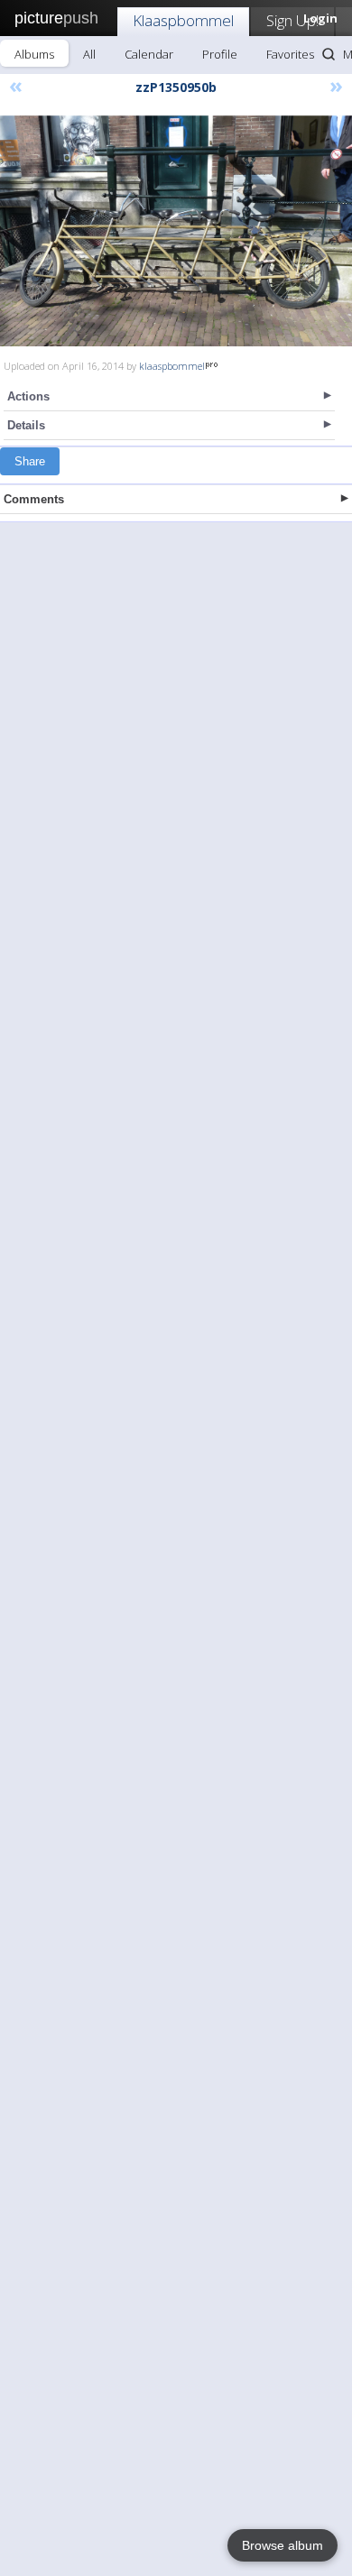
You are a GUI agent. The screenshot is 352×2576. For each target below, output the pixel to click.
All (89, 54)
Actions (28, 396)
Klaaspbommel (183, 20)
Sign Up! (292, 20)
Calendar (149, 54)
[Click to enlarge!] (176, 228)
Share (30, 461)
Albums (34, 54)
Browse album (283, 2545)
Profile (220, 54)
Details (26, 425)
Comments (34, 499)
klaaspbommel (172, 366)
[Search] (329, 54)
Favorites (290, 54)
